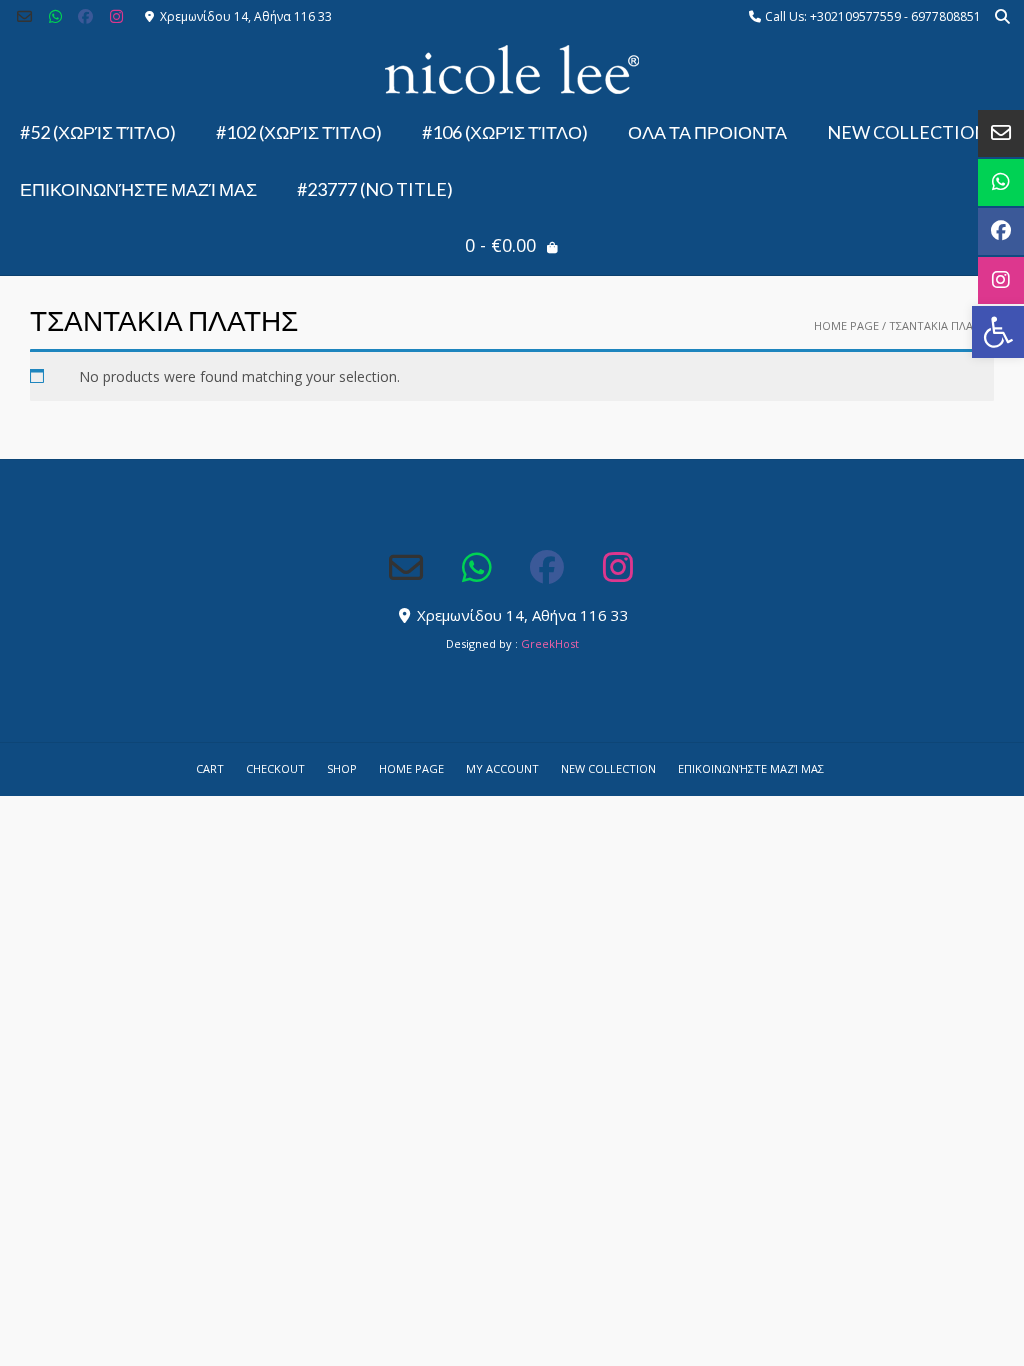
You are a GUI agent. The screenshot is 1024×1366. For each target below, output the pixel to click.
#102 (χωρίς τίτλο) (299, 132)
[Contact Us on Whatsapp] (55, 16)
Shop (342, 768)
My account (502, 768)
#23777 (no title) (375, 189)
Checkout (275, 768)
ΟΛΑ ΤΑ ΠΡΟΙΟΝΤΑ (707, 132)
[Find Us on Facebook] (86, 16)
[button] (998, 332)
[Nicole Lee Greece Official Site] (512, 70)
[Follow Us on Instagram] (116, 16)
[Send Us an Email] (24, 16)
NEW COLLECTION (907, 132)
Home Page (846, 325)
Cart (210, 768)
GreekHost (550, 643)
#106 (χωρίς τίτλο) (505, 132)
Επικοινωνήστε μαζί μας (138, 189)
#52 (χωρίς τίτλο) (98, 132)
